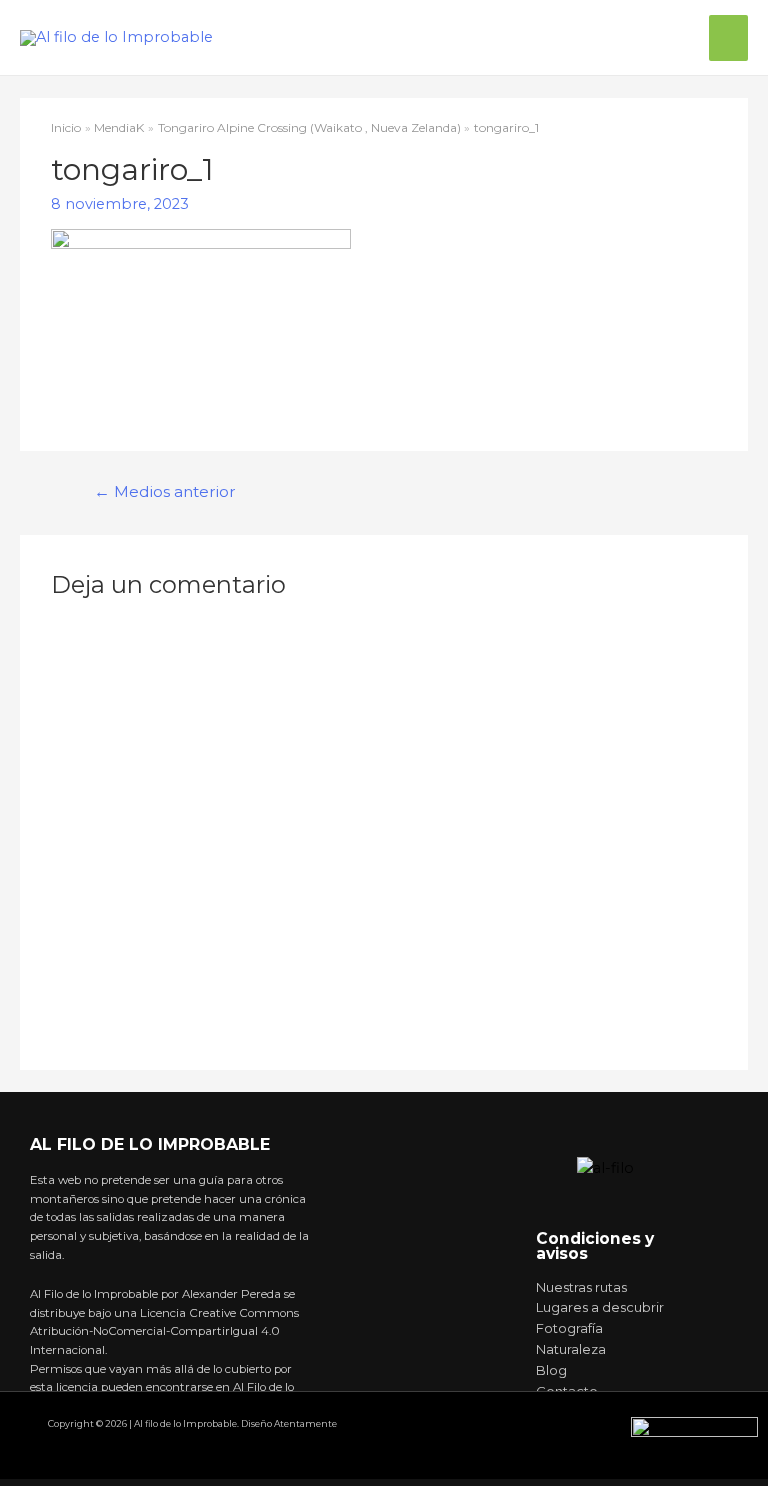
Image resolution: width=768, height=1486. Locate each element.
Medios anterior (165, 491)
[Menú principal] (728, 38)
